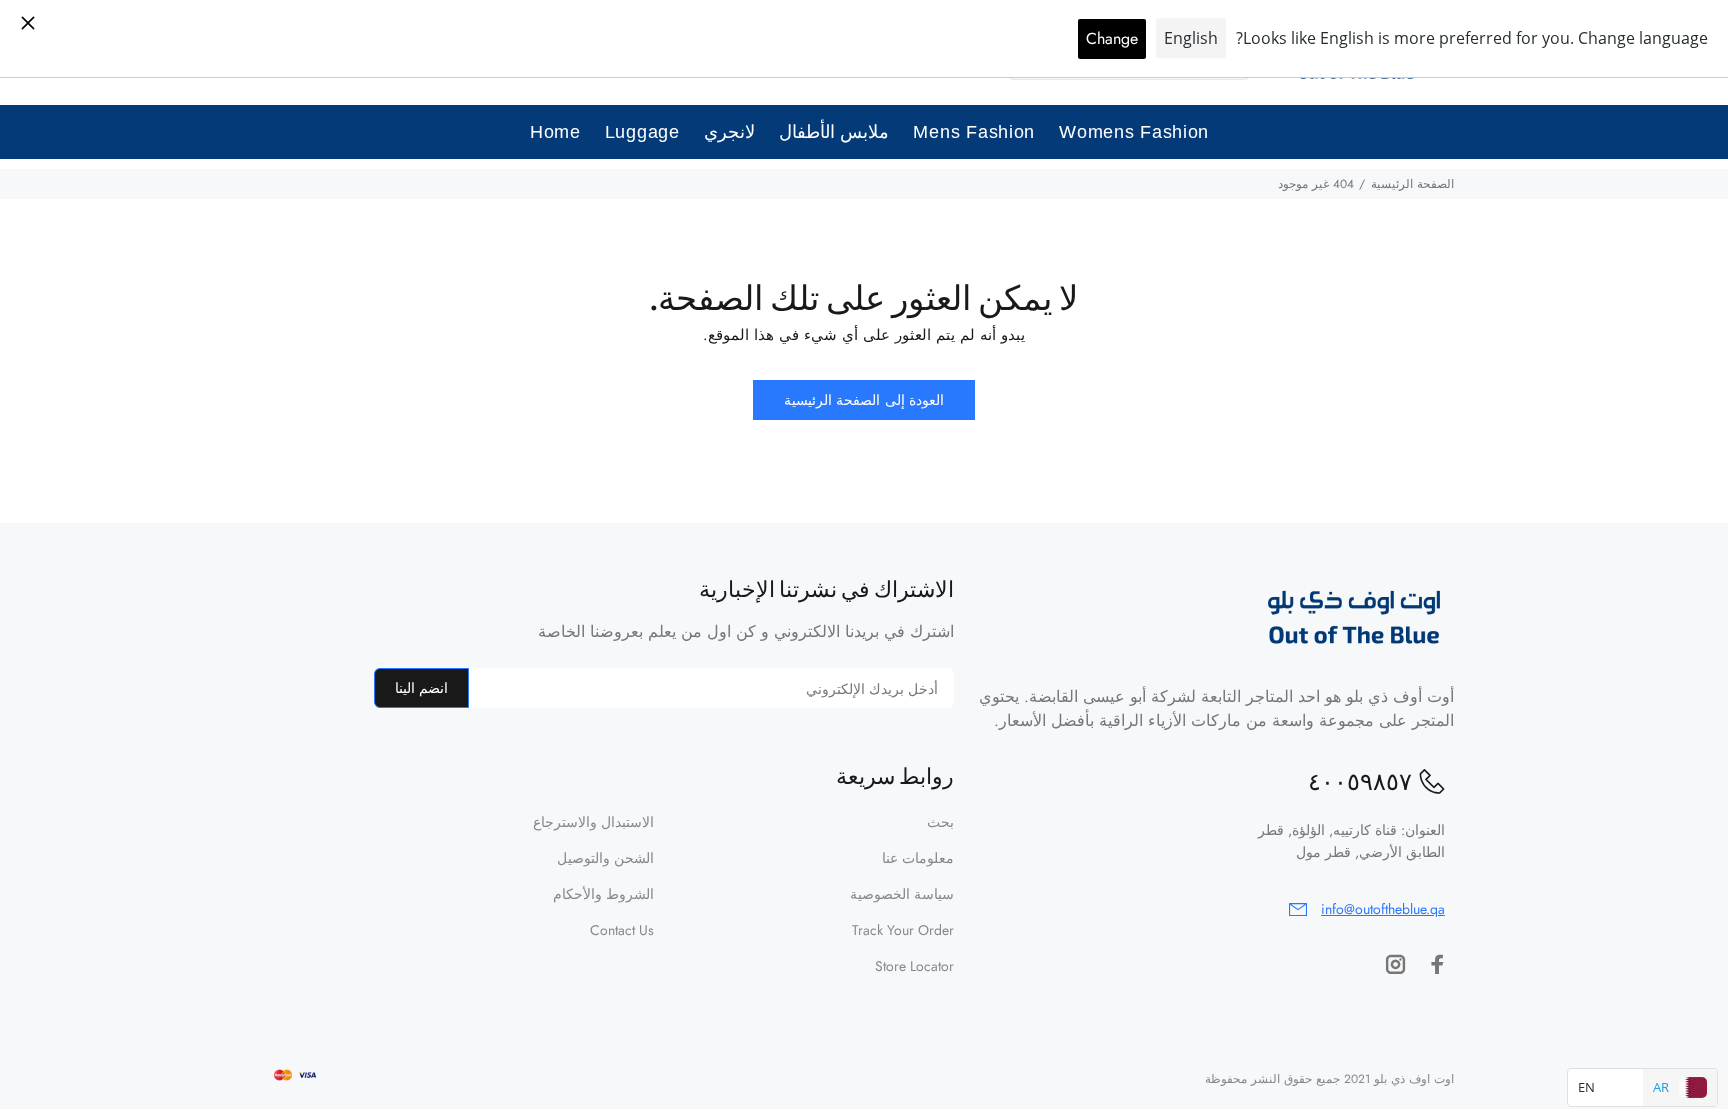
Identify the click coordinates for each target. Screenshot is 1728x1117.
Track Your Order (903, 930)
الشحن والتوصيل (605, 858)
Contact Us (622, 930)
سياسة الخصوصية (902, 894)
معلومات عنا (918, 858)
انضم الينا (421, 688)
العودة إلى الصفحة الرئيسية (864, 400)
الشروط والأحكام (603, 894)
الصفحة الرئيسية (1412, 184)
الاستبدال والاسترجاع (593, 822)
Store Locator (914, 966)
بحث (940, 822)
